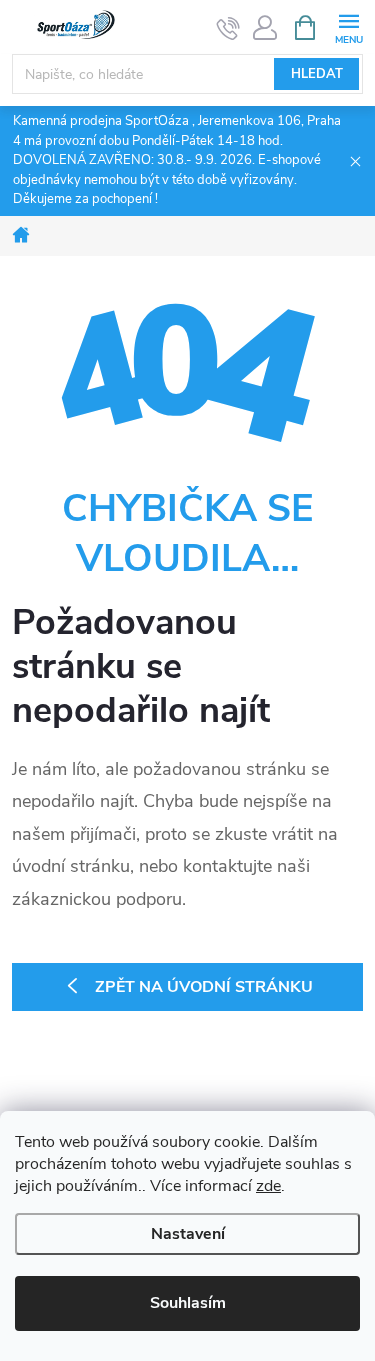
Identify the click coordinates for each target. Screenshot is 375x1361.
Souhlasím (188, 1303)
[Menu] (348, 26)
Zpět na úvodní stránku (204, 987)
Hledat (317, 74)
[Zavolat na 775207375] (228, 28)
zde (268, 1186)
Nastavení (188, 1234)
